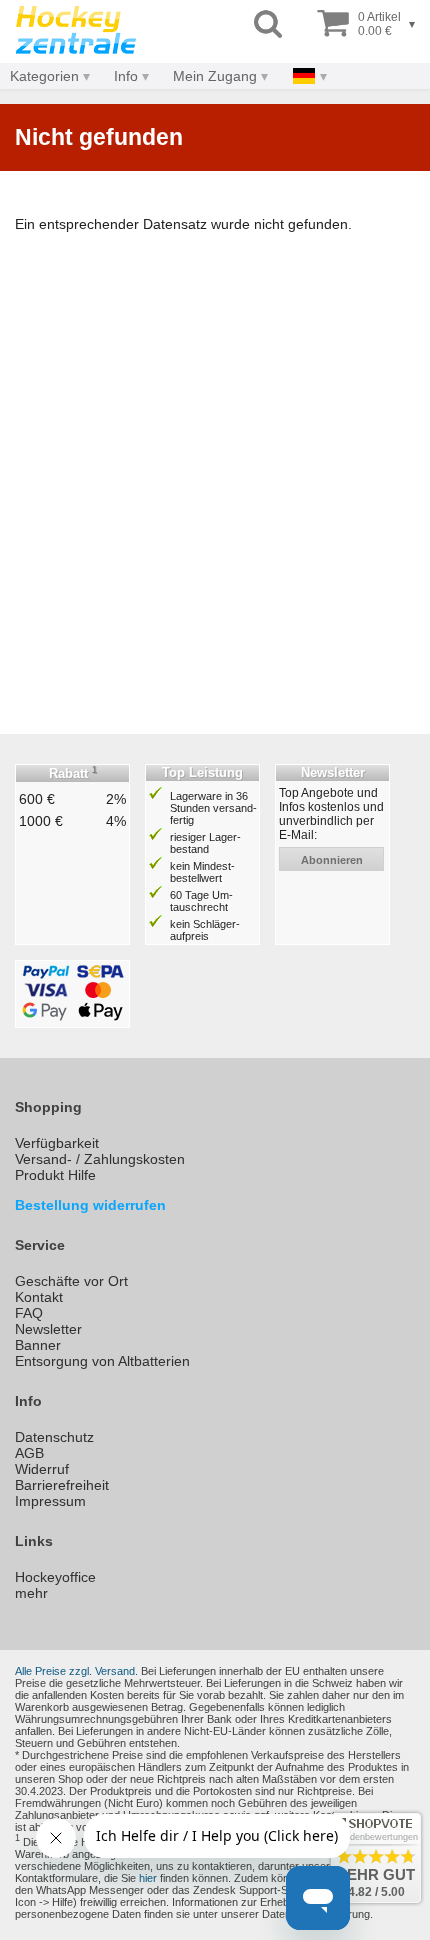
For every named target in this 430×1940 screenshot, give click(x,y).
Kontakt (39, 1297)
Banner (38, 1345)
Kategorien (44, 76)
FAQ (29, 1313)
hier (148, 1878)
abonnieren (332, 860)
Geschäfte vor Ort (71, 1281)
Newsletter (48, 1329)
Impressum (50, 1501)
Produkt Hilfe (55, 1175)
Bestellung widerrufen (90, 1205)
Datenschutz (54, 1437)
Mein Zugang (215, 76)
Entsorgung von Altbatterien (102, 1361)
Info (126, 76)
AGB (29, 1453)
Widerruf (42, 1469)
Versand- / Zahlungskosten (100, 1159)
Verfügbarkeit (57, 1143)
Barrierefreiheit (62, 1485)
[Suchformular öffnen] (268, 24)
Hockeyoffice (55, 1577)
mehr (31, 1593)
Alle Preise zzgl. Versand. (76, 1671)
